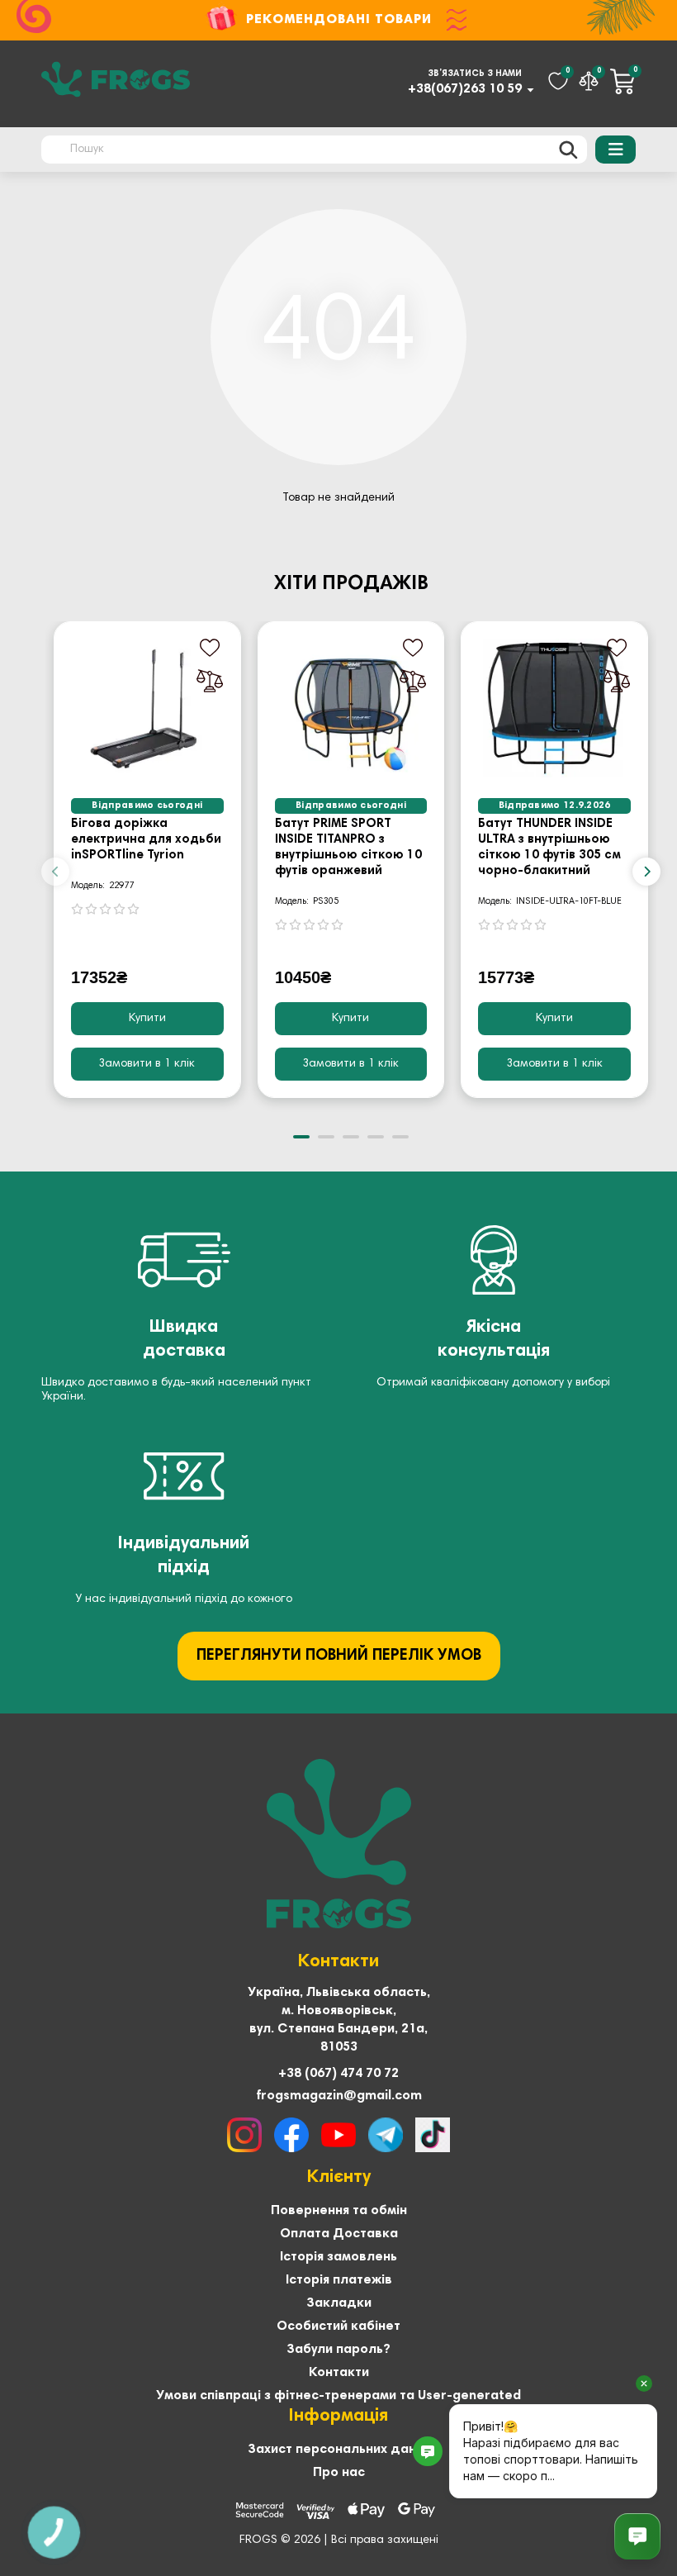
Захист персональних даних (339, 2450)
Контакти (339, 2373)
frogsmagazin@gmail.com (339, 2096)
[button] (55, 872)
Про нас (339, 2473)
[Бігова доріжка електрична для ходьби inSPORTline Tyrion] (147, 708)
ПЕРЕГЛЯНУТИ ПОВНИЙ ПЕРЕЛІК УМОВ (339, 1656)
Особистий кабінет (338, 2326)
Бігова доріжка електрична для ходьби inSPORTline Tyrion (146, 840)
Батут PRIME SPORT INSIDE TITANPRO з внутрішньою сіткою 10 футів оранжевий (348, 848)
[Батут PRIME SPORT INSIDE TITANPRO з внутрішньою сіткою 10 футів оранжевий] (351, 708)
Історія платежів (339, 2280)
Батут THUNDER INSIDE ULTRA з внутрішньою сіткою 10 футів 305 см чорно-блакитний (549, 848)
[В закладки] (210, 648)
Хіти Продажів (351, 584)
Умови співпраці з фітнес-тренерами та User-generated (338, 2396)
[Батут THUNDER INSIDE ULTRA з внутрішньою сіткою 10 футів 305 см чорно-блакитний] (554, 708)
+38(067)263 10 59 (465, 89)
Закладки (339, 2303)
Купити (147, 1019)
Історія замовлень (338, 2257)
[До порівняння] (210, 681)
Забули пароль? (338, 2350)
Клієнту (339, 2178)
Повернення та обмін (339, 2211)
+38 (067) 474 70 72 (338, 2074)
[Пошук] (568, 150)
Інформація (338, 2417)
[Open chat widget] (637, 2536)
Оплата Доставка (339, 2234)
